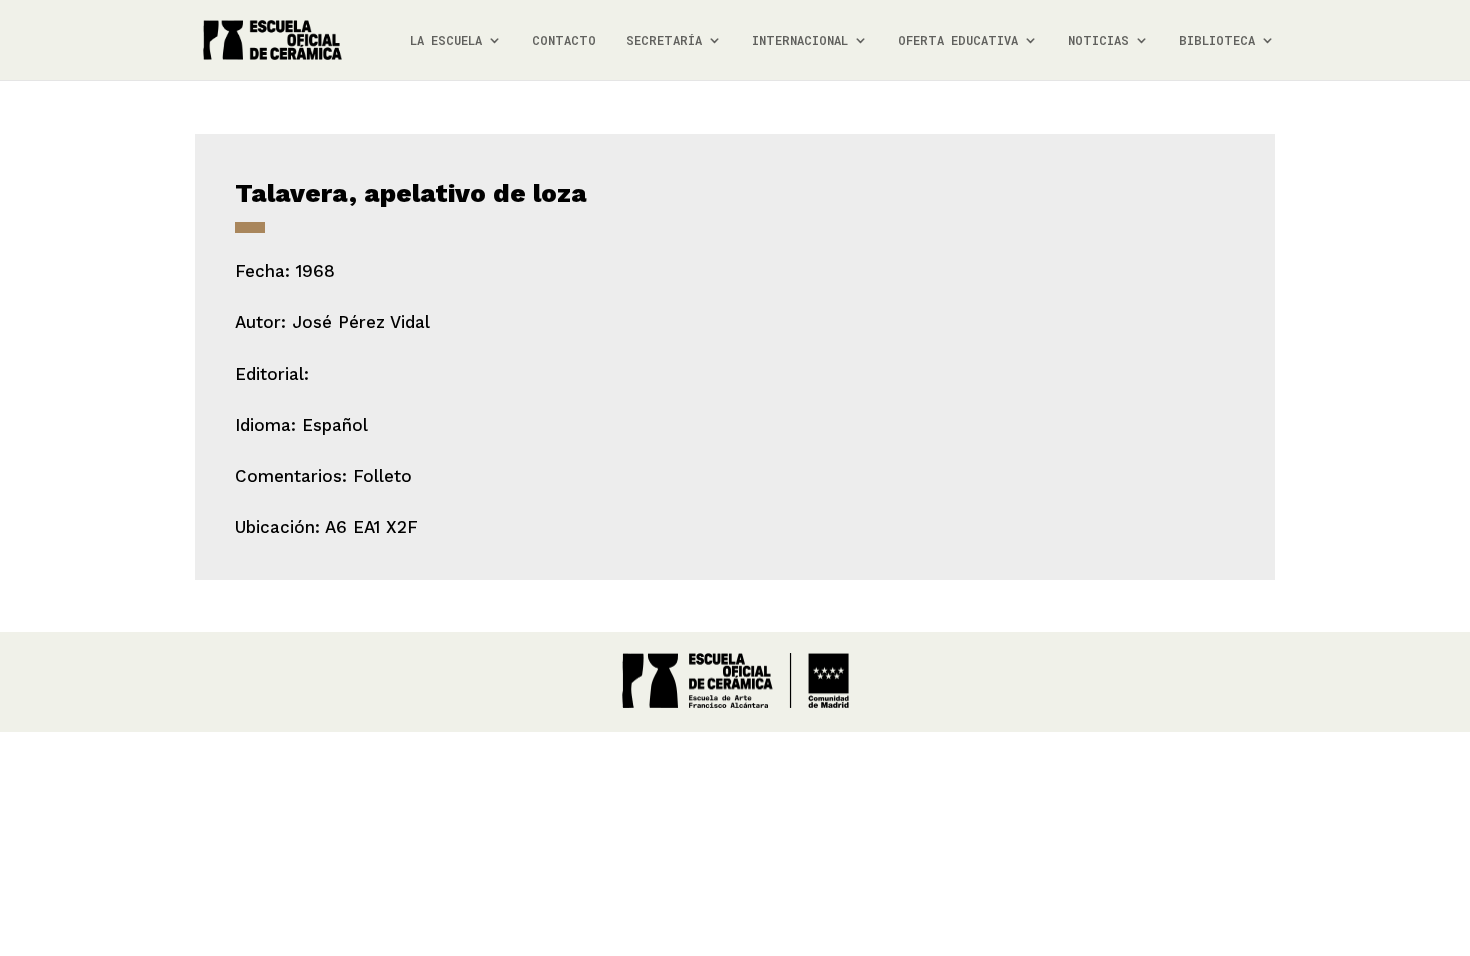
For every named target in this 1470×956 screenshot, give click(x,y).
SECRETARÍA (664, 40)
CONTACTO (564, 40)
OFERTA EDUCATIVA (958, 40)
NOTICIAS (1098, 40)
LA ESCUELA (446, 40)
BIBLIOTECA (1217, 40)
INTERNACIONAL (800, 40)
